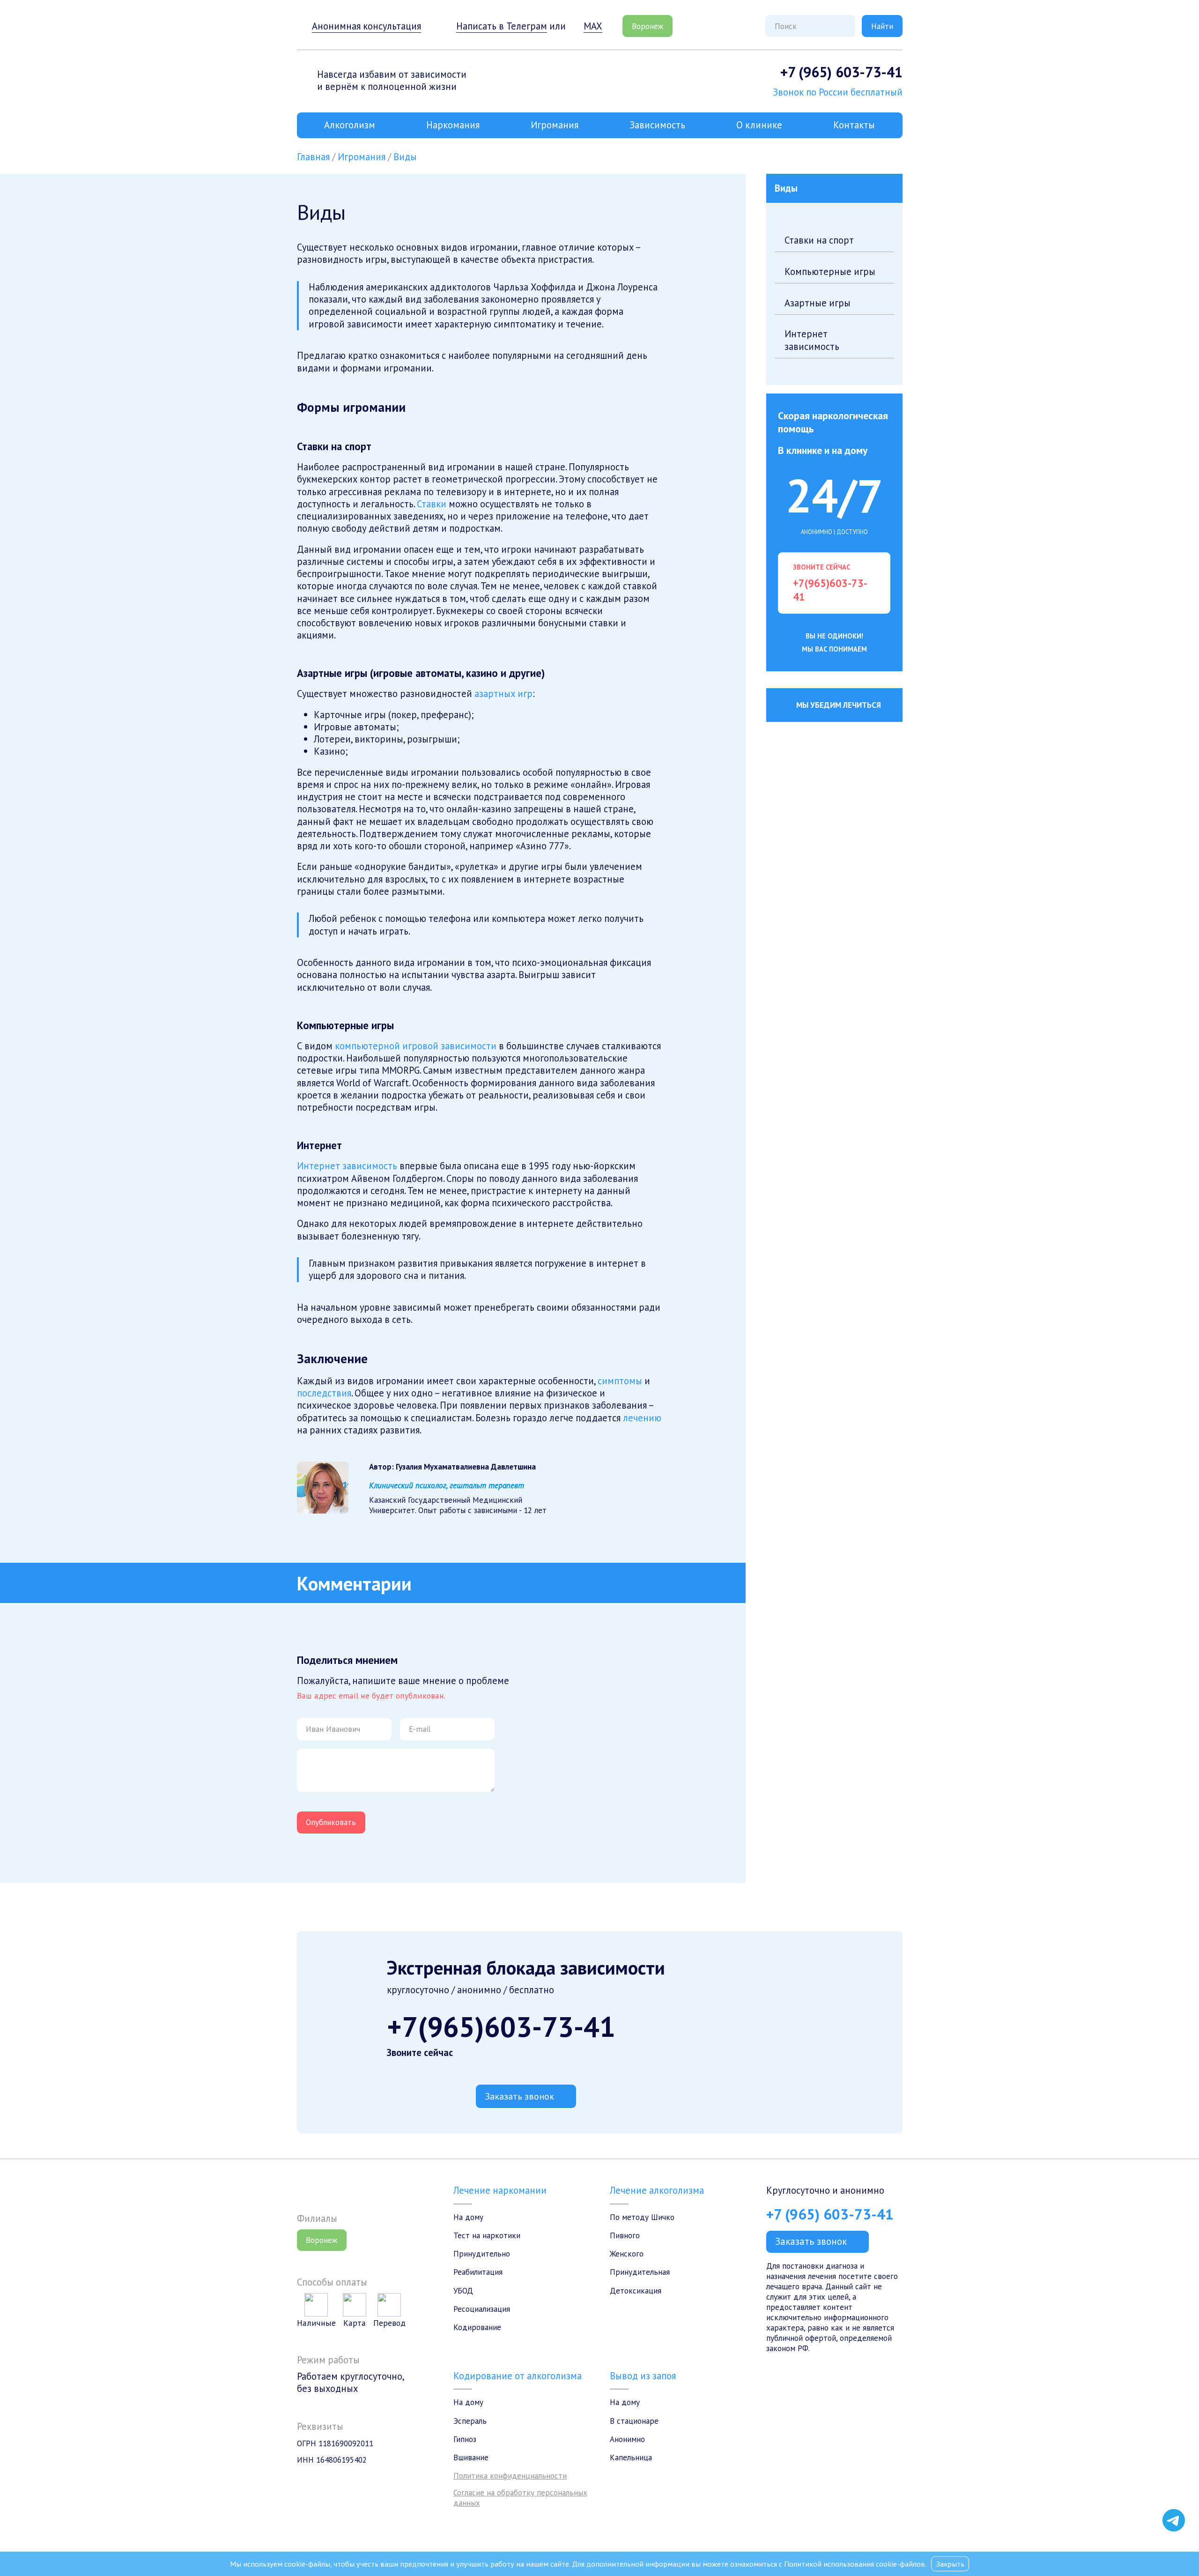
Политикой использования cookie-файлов (855, 2564)
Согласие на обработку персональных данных (520, 2498)
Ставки (432, 504)
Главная (313, 157)
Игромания (555, 125)
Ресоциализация (482, 2309)
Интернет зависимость (347, 1166)
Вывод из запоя (643, 2376)
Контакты (854, 125)
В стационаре (634, 2421)
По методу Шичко (642, 2217)
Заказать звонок (520, 2096)
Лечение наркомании (500, 2190)
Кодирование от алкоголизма (518, 2376)
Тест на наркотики (487, 2235)
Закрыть (950, 2564)
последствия (324, 1393)
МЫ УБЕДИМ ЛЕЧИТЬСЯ (839, 705)
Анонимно (627, 2439)
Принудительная (640, 2272)
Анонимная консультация (366, 26)
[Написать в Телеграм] (1174, 2520)
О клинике (759, 125)
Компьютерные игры (830, 271)
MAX (593, 26)
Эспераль (470, 2421)
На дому (468, 2217)
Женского (627, 2254)
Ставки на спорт (819, 240)
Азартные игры (818, 303)
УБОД (463, 2291)
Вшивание (471, 2457)
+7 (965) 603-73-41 (841, 72)
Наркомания (453, 125)
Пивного (625, 2235)
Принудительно (482, 2254)
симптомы (620, 1381)
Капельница (631, 2457)
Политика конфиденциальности (510, 2476)
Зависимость (657, 125)
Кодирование (477, 2327)
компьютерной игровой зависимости (416, 1046)
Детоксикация (636, 2291)
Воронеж (648, 26)
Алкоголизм (350, 125)
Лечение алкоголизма (657, 2190)
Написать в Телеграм (502, 26)
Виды (405, 157)
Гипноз (465, 2439)
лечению (642, 1418)
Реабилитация (478, 2272)
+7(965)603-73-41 (501, 2027)
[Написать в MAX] (1174, 2500)
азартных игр (503, 694)
